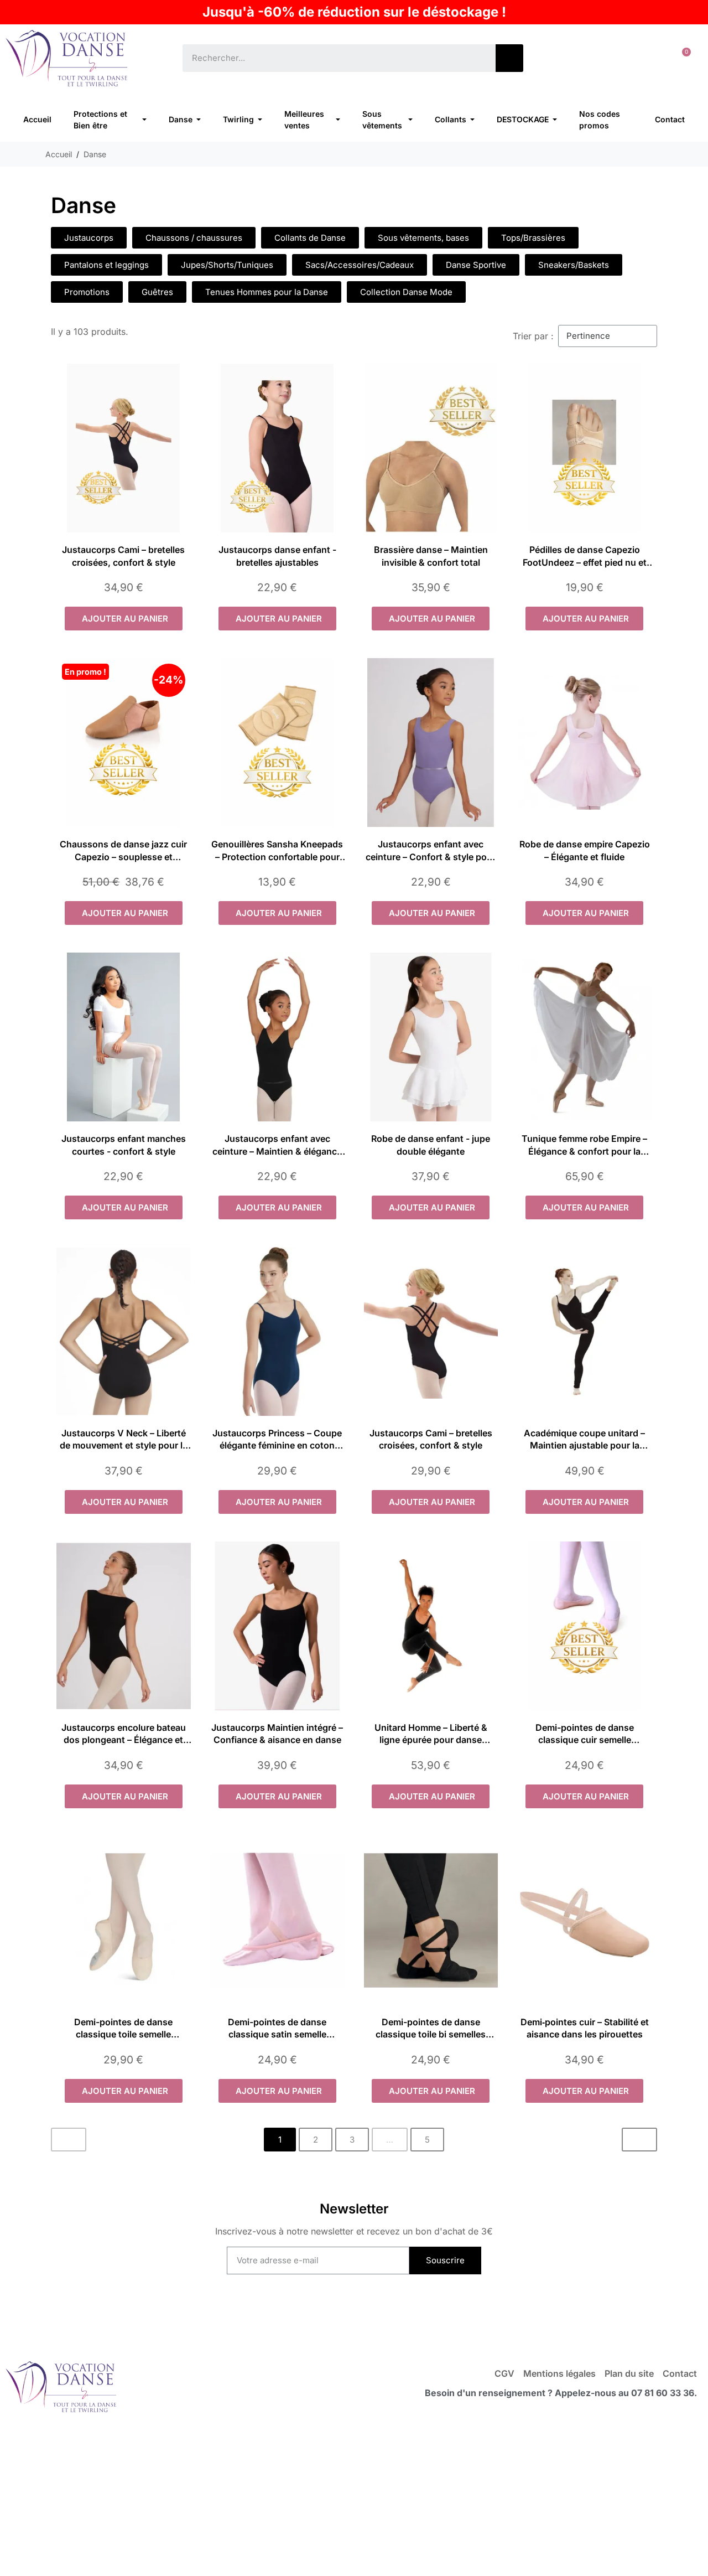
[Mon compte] (647, 58)
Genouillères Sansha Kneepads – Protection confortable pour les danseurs (277, 857)
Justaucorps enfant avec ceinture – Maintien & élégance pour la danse (277, 1151)
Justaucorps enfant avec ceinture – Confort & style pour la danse (431, 857)
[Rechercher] (509, 58)
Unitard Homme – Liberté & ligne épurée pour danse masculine (431, 1740)
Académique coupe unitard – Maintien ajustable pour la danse (584, 1445)
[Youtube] (332, 2316)
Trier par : (533, 336)
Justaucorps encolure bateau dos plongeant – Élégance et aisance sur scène (124, 1740)
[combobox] (331, 58)
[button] (682, 58)
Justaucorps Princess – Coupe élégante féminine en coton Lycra (277, 1445)
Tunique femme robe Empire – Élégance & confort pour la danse (584, 1151)
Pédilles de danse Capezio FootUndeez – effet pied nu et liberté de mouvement (585, 562)
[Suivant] (639, 2140)
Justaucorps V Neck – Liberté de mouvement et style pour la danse (124, 1445)
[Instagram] (376, 2316)
